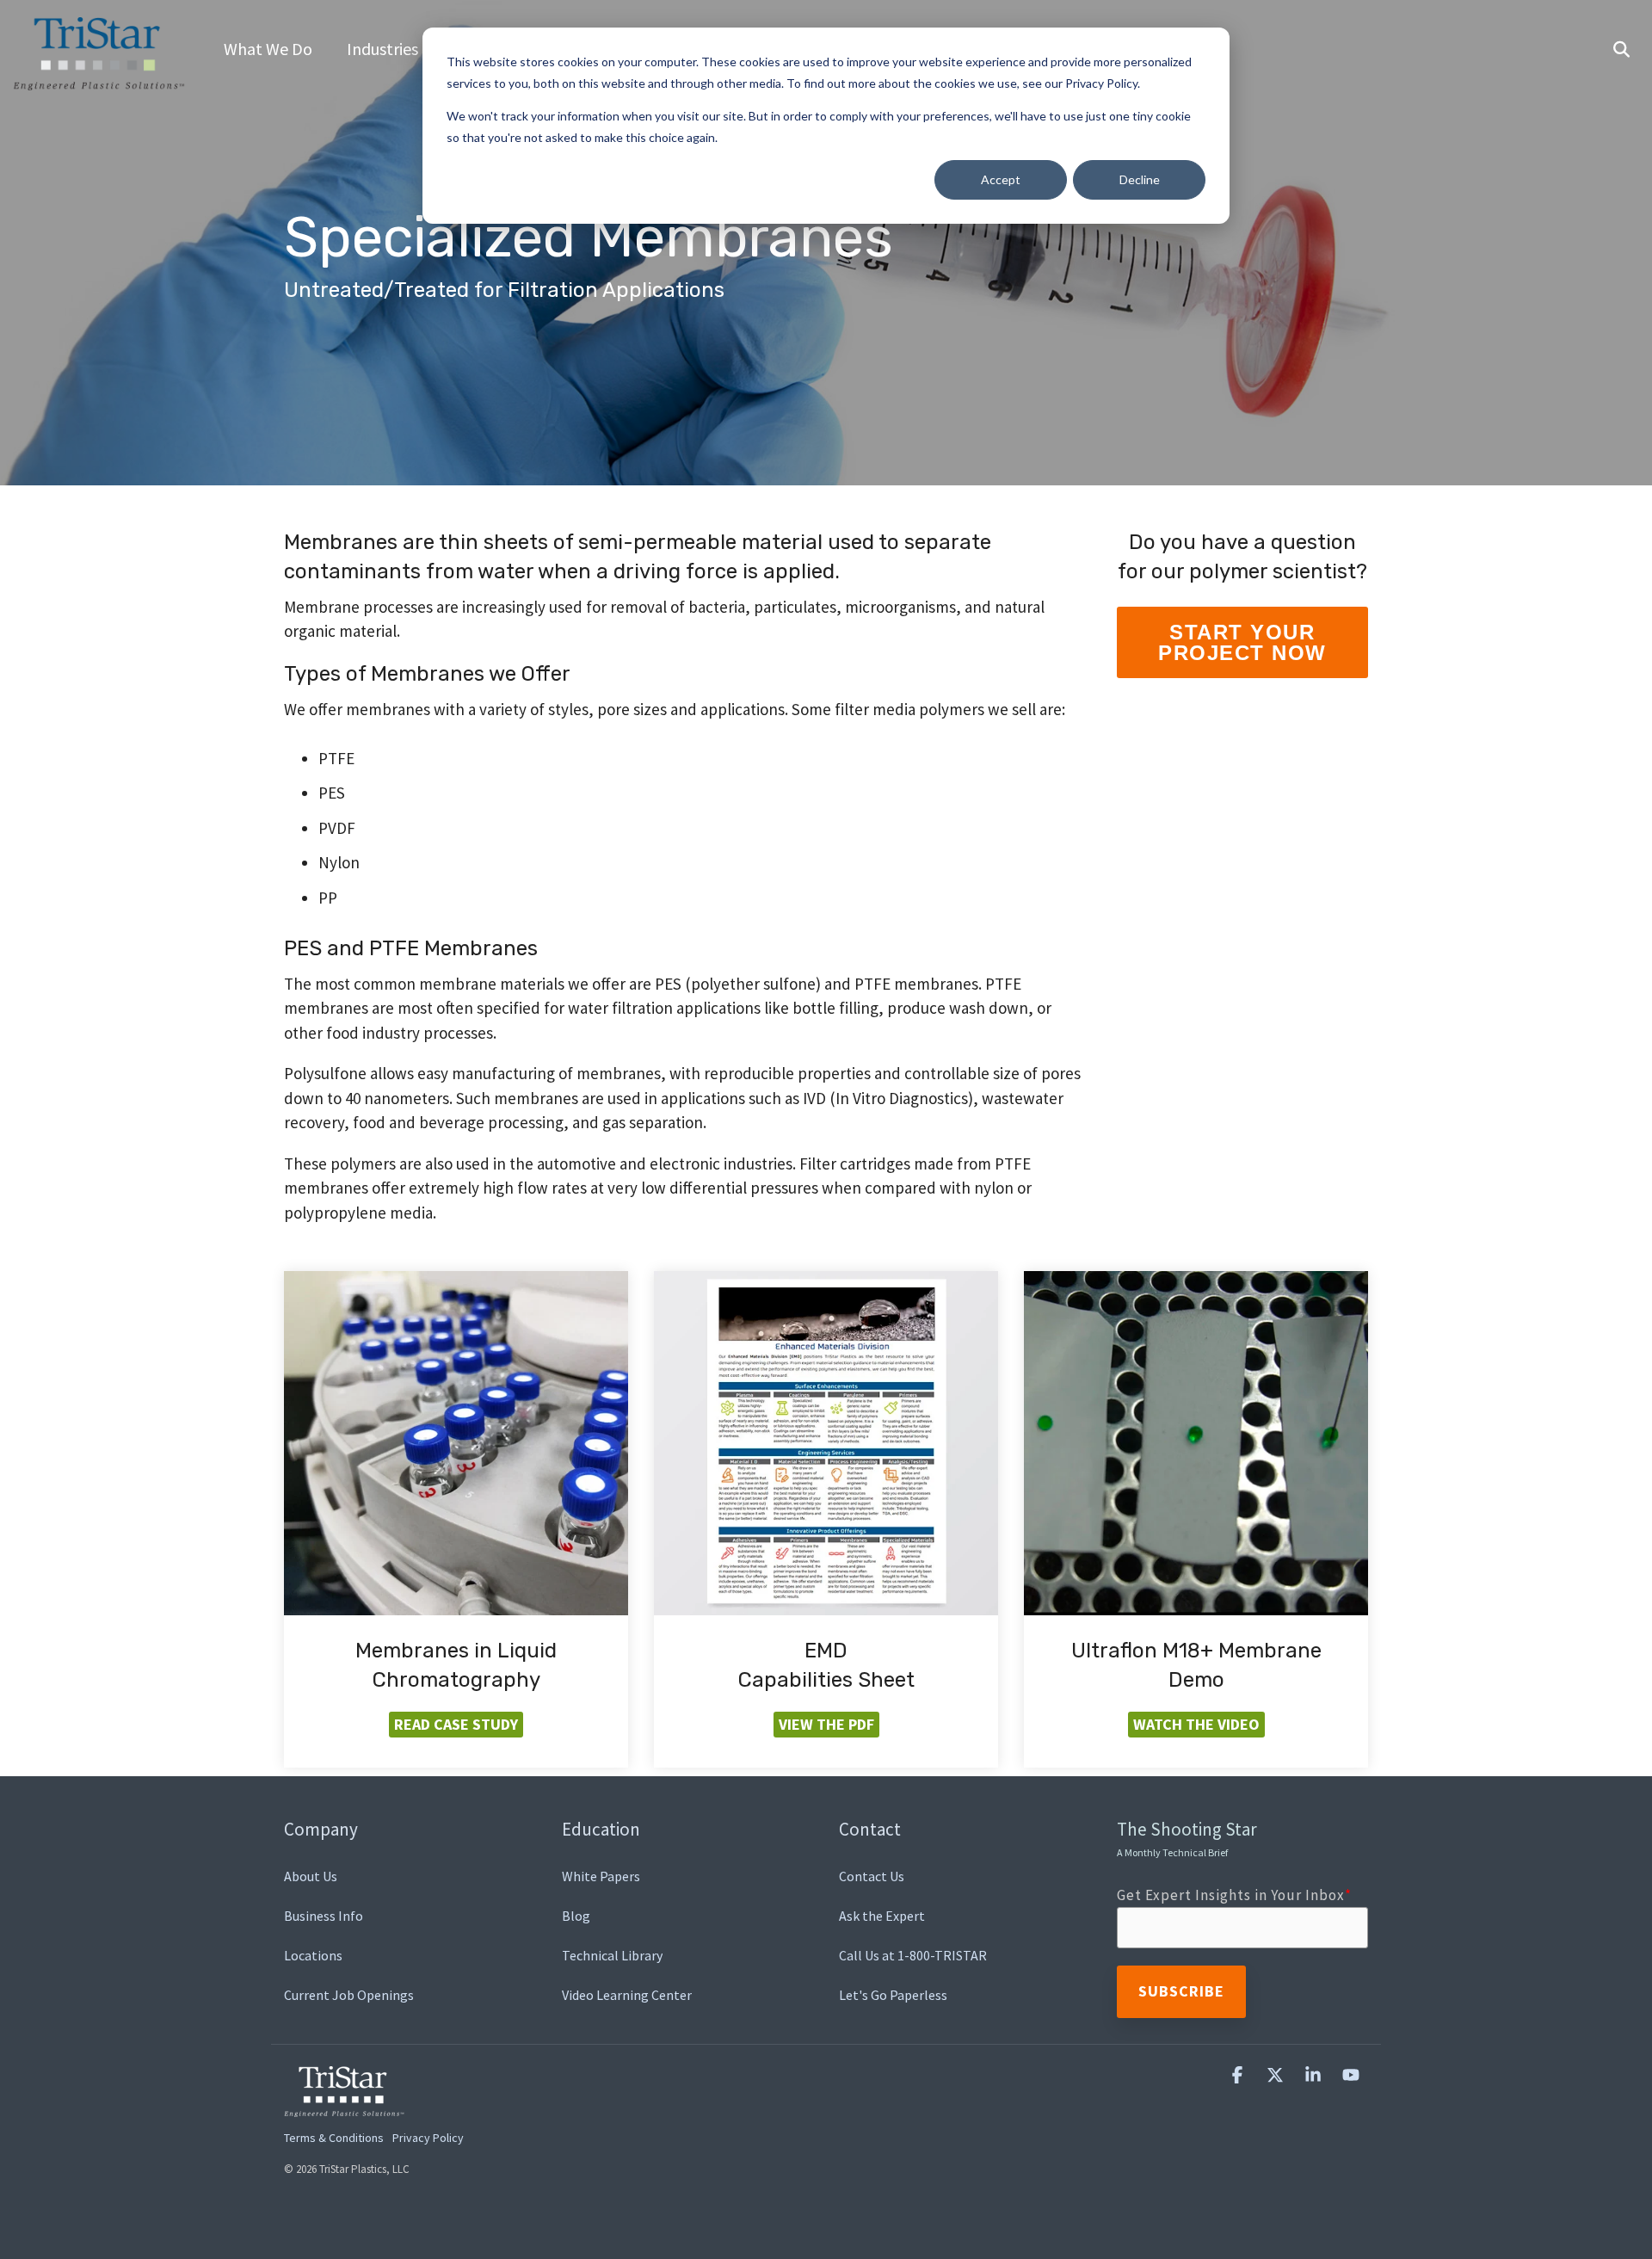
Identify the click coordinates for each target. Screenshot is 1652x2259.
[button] (1239, 2075)
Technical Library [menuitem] (612, 1955)
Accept (1001, 179)
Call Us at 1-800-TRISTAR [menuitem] (913, 1955)
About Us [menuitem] (311, 1876)
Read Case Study (456, 1724)
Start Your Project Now (1242, 642)
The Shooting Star (1187, 1838)
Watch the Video (1196, 1724)
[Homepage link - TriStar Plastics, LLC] (344, 2107)
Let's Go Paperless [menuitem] (893, 1995)
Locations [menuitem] (313, 1955)
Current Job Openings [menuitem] (349, 1995)
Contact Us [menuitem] (872, 1876)
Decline (1140, 179)
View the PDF (826, 1724)
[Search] (1621, 50)
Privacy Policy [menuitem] (428, 2138)
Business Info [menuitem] (324, 1916)
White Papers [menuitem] (601, 1876)
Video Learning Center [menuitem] (627, 1995)
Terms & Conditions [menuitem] (334, 2138)
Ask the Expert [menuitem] (882, 1916)
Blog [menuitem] (576, 1916)
